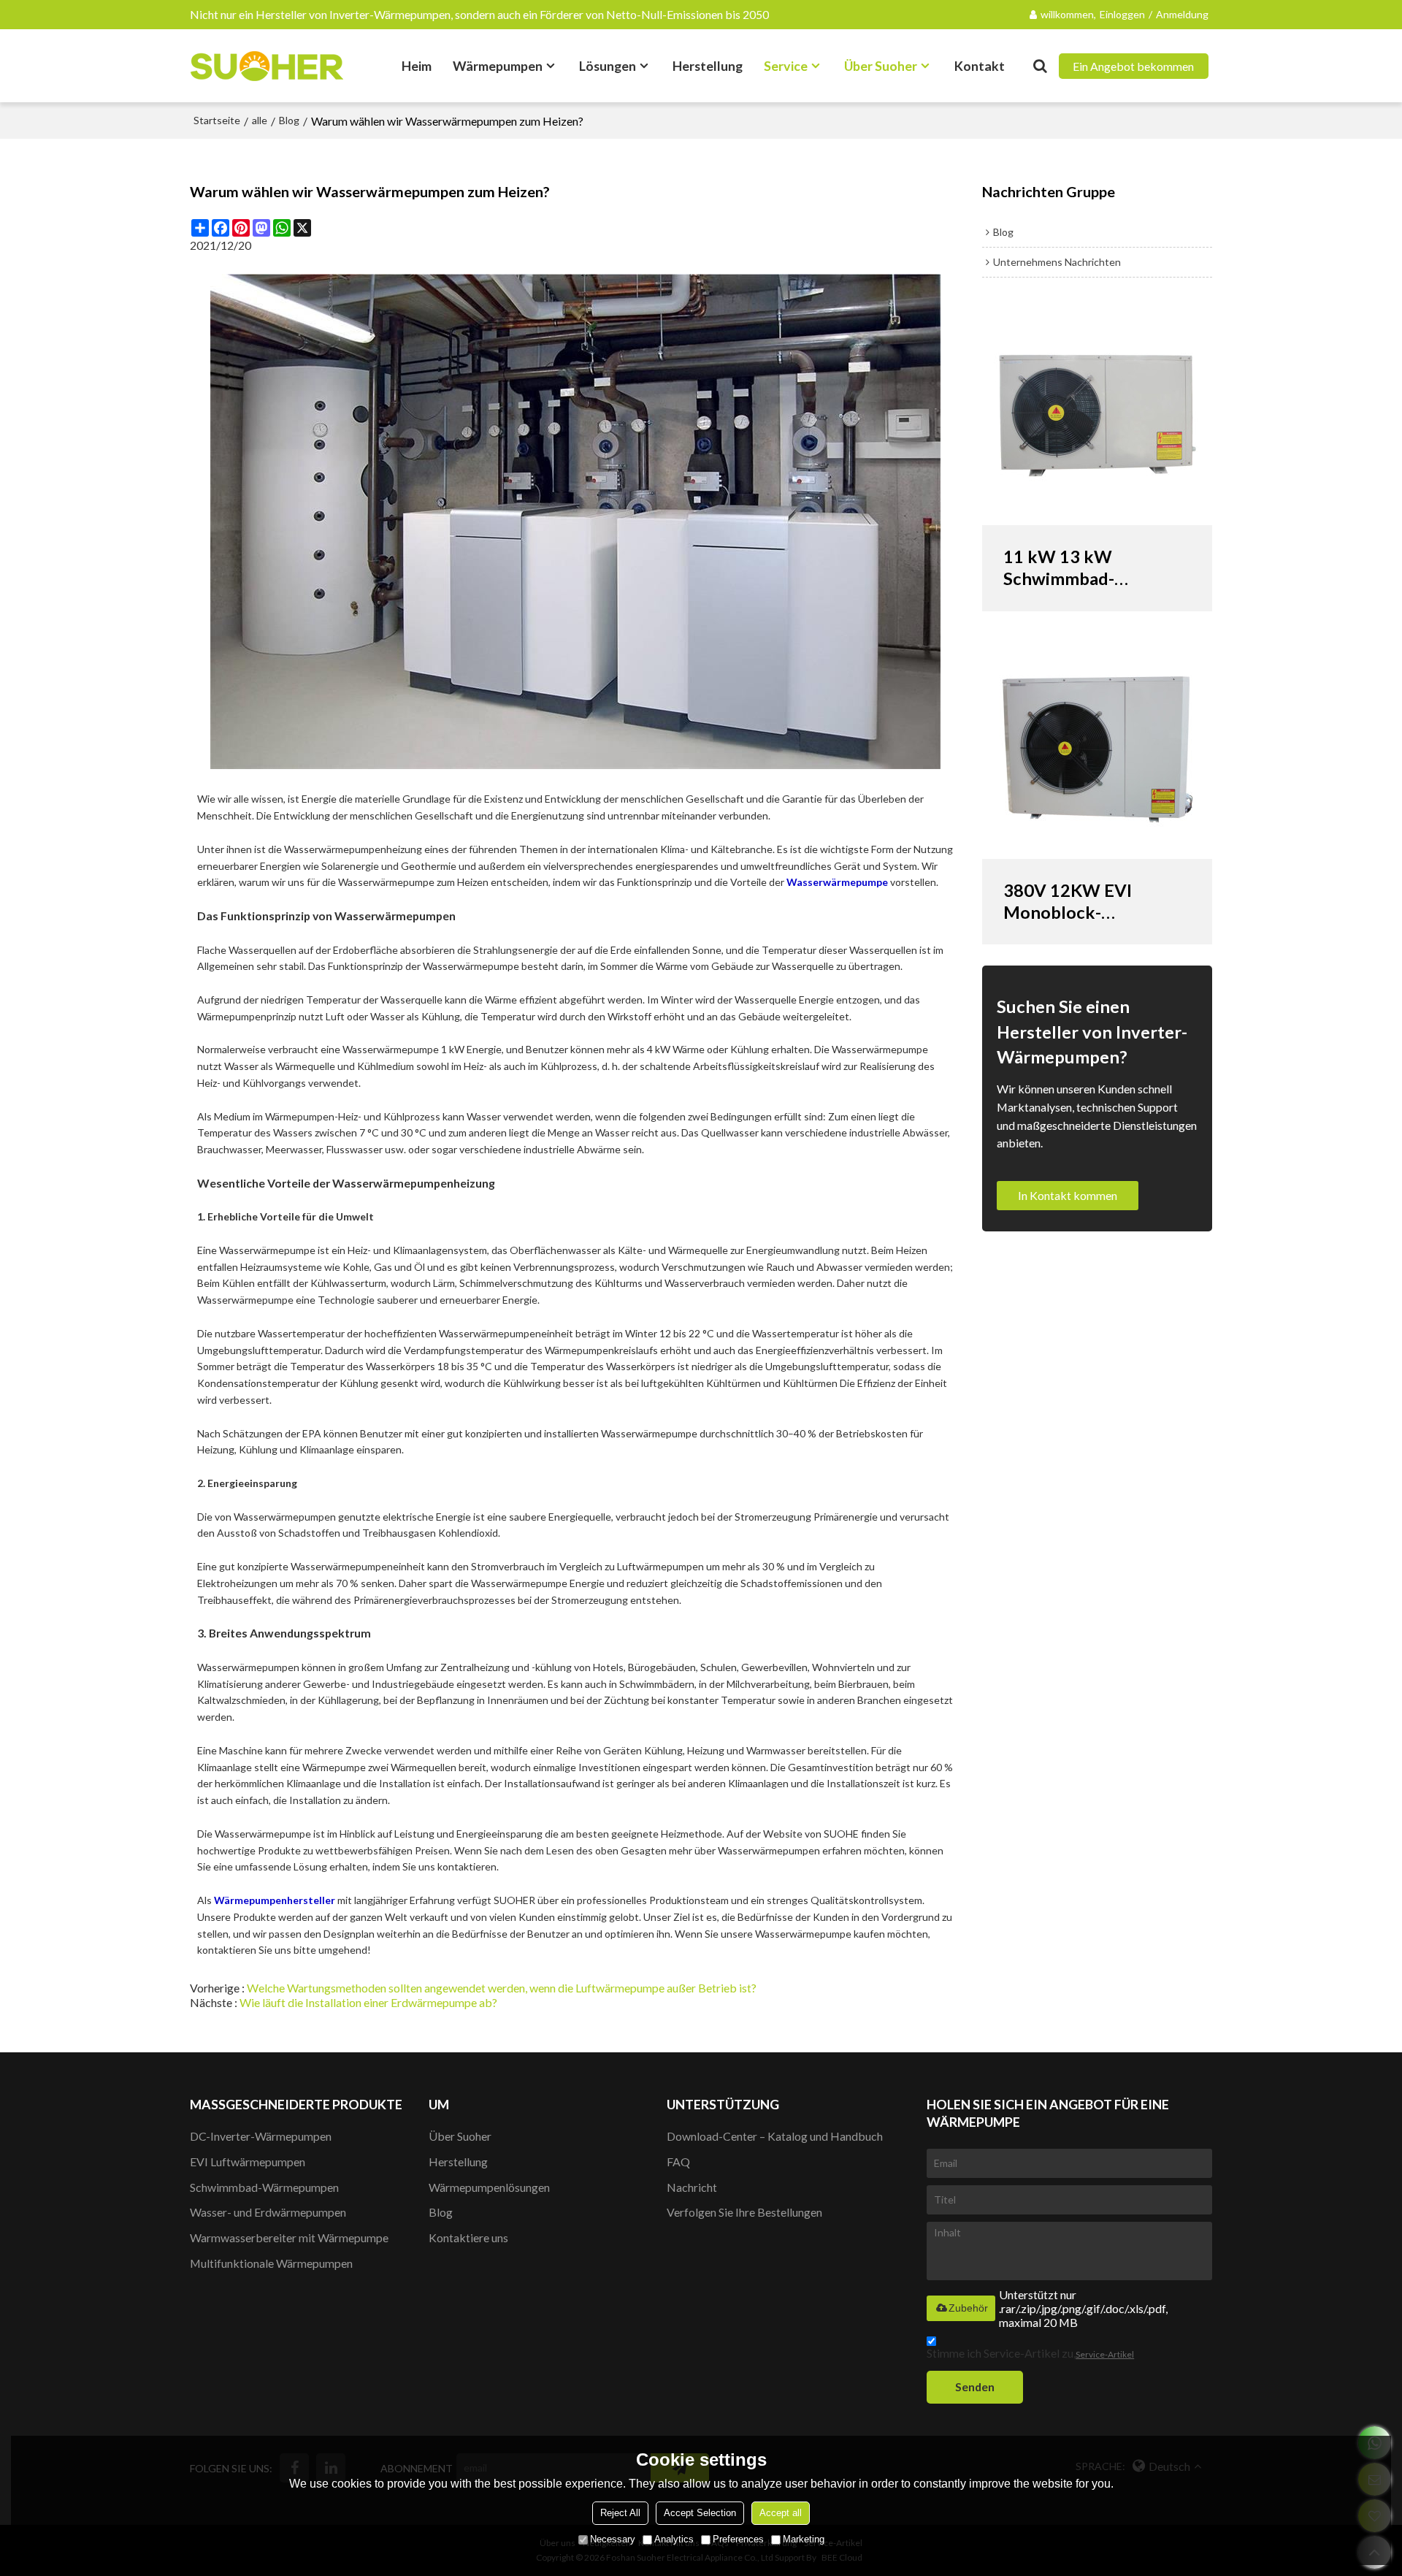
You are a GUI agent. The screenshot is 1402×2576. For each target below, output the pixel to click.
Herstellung (708, 66)
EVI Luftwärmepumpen (248, 2162)
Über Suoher (881, 66)
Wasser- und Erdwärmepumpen (268, 2212)
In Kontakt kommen (1068, 1195)
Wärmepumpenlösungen (489, 2187)
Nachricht (692, 2187)
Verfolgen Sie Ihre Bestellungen (744, 2212)
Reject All (620, 2513)
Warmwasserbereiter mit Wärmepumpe (289, 2237)
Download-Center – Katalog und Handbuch (775, 2136)
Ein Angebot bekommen (1133, 66)
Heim (417, 66)
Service (786, 66)
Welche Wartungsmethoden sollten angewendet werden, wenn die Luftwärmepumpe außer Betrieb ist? (502, 1988)
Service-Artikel (1105, 2354)
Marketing (804, 2539)
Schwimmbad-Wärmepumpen (264, 2187)
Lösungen (608, 66)
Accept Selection (700, 2513)
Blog (289, 120)
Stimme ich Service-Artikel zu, (1030, 2353)
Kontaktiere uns (468, 2237)
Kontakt (980, 66)
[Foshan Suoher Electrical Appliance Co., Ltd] (267, 66)
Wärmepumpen (498, 66)
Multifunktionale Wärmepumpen (271, 2263)
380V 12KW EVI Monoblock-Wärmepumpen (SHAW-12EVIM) (1070, 902)
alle (260, 120)
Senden (975, 2386)
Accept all (781, 2513)
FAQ (678, 2162)
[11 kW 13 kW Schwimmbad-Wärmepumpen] (1097, 416)
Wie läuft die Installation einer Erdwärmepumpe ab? (368, 2002)
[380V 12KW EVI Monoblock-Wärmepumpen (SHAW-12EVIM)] (1097, 749)
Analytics (674, 2539)
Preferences (738, 2539)
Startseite (217, 120)
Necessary (613, 2539)
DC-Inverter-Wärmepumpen (261, 2136)
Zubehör (968, 2308)
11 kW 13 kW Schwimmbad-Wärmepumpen (1065, 568)
